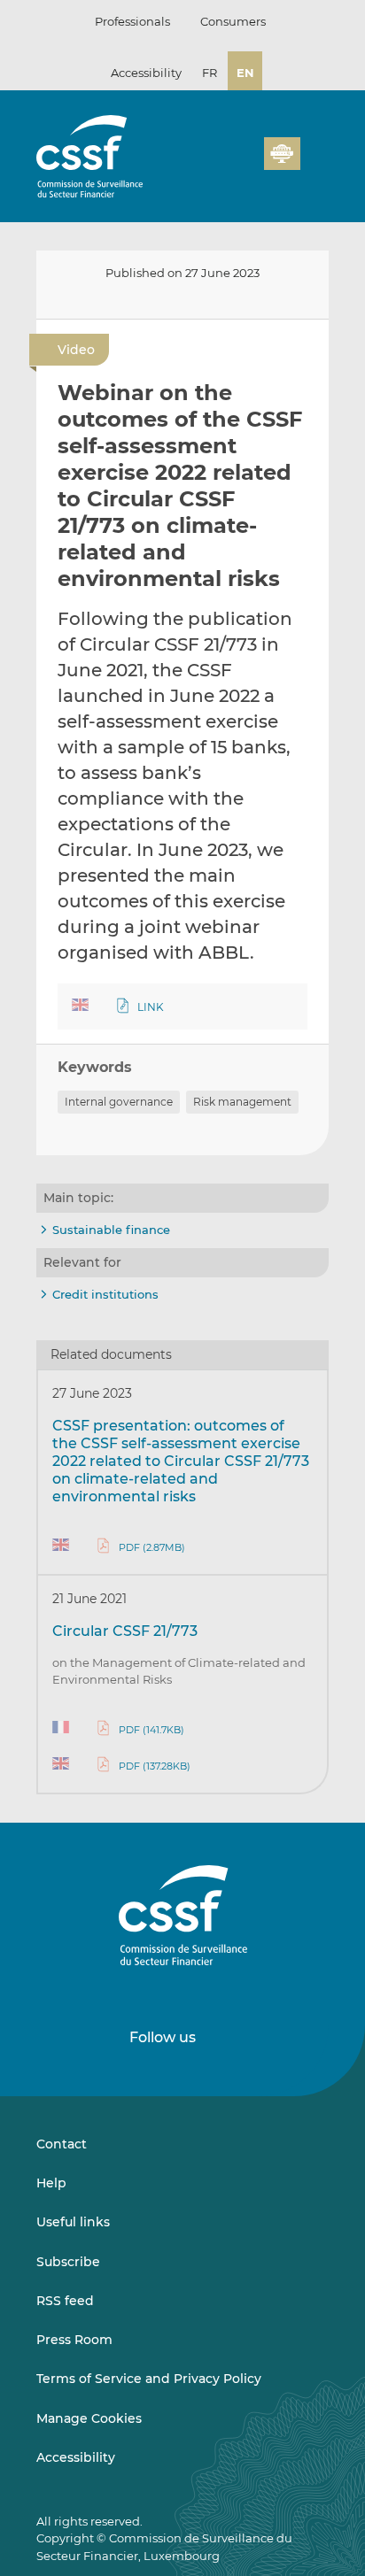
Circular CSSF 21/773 (125, 1631)
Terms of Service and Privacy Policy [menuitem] (149, 2379)
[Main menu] (315, 150)
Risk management (242, 1102)
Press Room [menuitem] (74, 2340)
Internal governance (119, 1102)
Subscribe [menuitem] (68, 2262)
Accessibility (146, 73)
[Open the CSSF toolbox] (245, 164)
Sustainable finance (111, 1230)
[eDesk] (282, 154)
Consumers (233, 21)
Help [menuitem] (51, 2183)
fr (210, 73)
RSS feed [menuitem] (65, 2301)
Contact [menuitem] (62, 2144)
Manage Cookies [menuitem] (89, 2418)
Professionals (132, 21)
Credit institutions (105, 1294)
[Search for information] (223, 164)
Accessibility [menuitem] (76, 2457)
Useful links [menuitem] (73, 2222)
